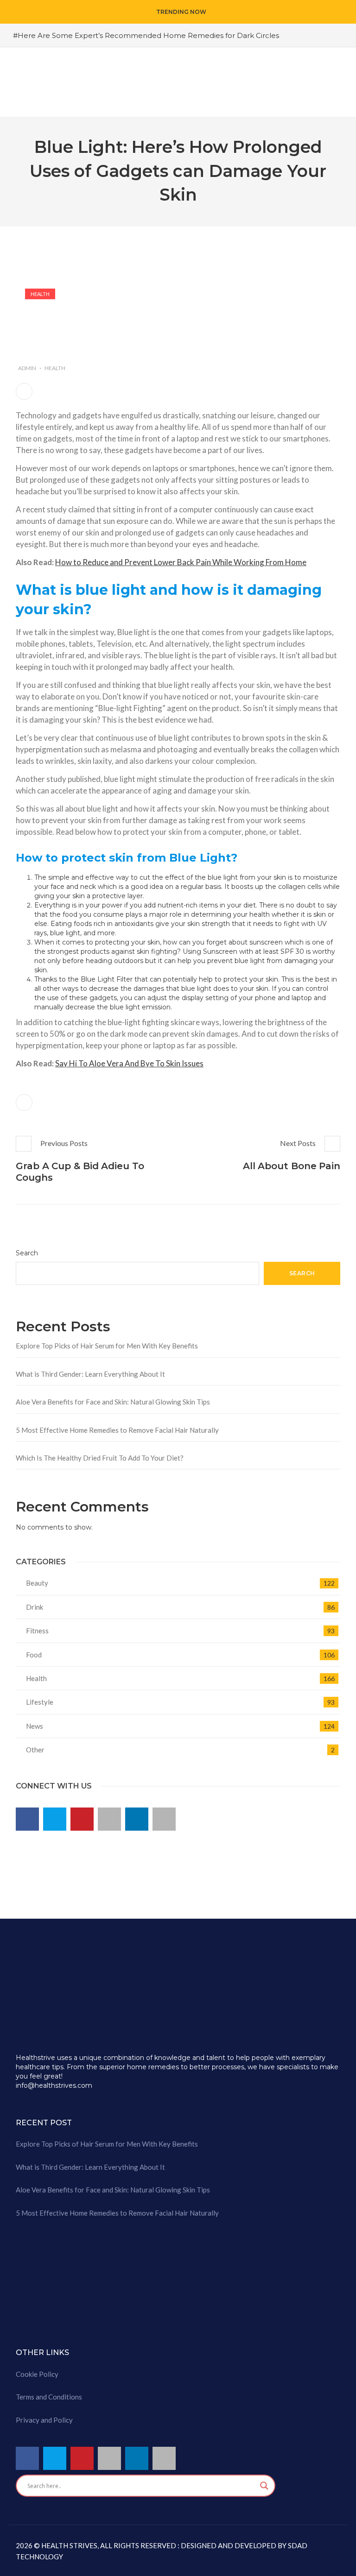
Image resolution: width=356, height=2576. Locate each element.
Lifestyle (40, 1702)
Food (34, 1655)
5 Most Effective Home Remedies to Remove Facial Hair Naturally (117, 1430)
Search (27, 1253)
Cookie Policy (37, 2374)
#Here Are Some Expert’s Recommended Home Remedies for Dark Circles (146, 35)
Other (35, 1750)
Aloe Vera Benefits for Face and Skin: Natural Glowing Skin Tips (113, 1402)
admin (27, 368)
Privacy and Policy (44, 2420)
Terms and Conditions (49, 2397)
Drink (35, 1607)
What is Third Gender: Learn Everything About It (90, 1374)
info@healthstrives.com (54, 2085)
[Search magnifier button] (264, 2486)
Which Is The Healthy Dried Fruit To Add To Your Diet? (100, 1458)
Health (40, 294)
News (35, 1726)
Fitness (37, 1631)
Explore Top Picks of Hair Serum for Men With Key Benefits (107, 1346)
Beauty (37, 1583)
